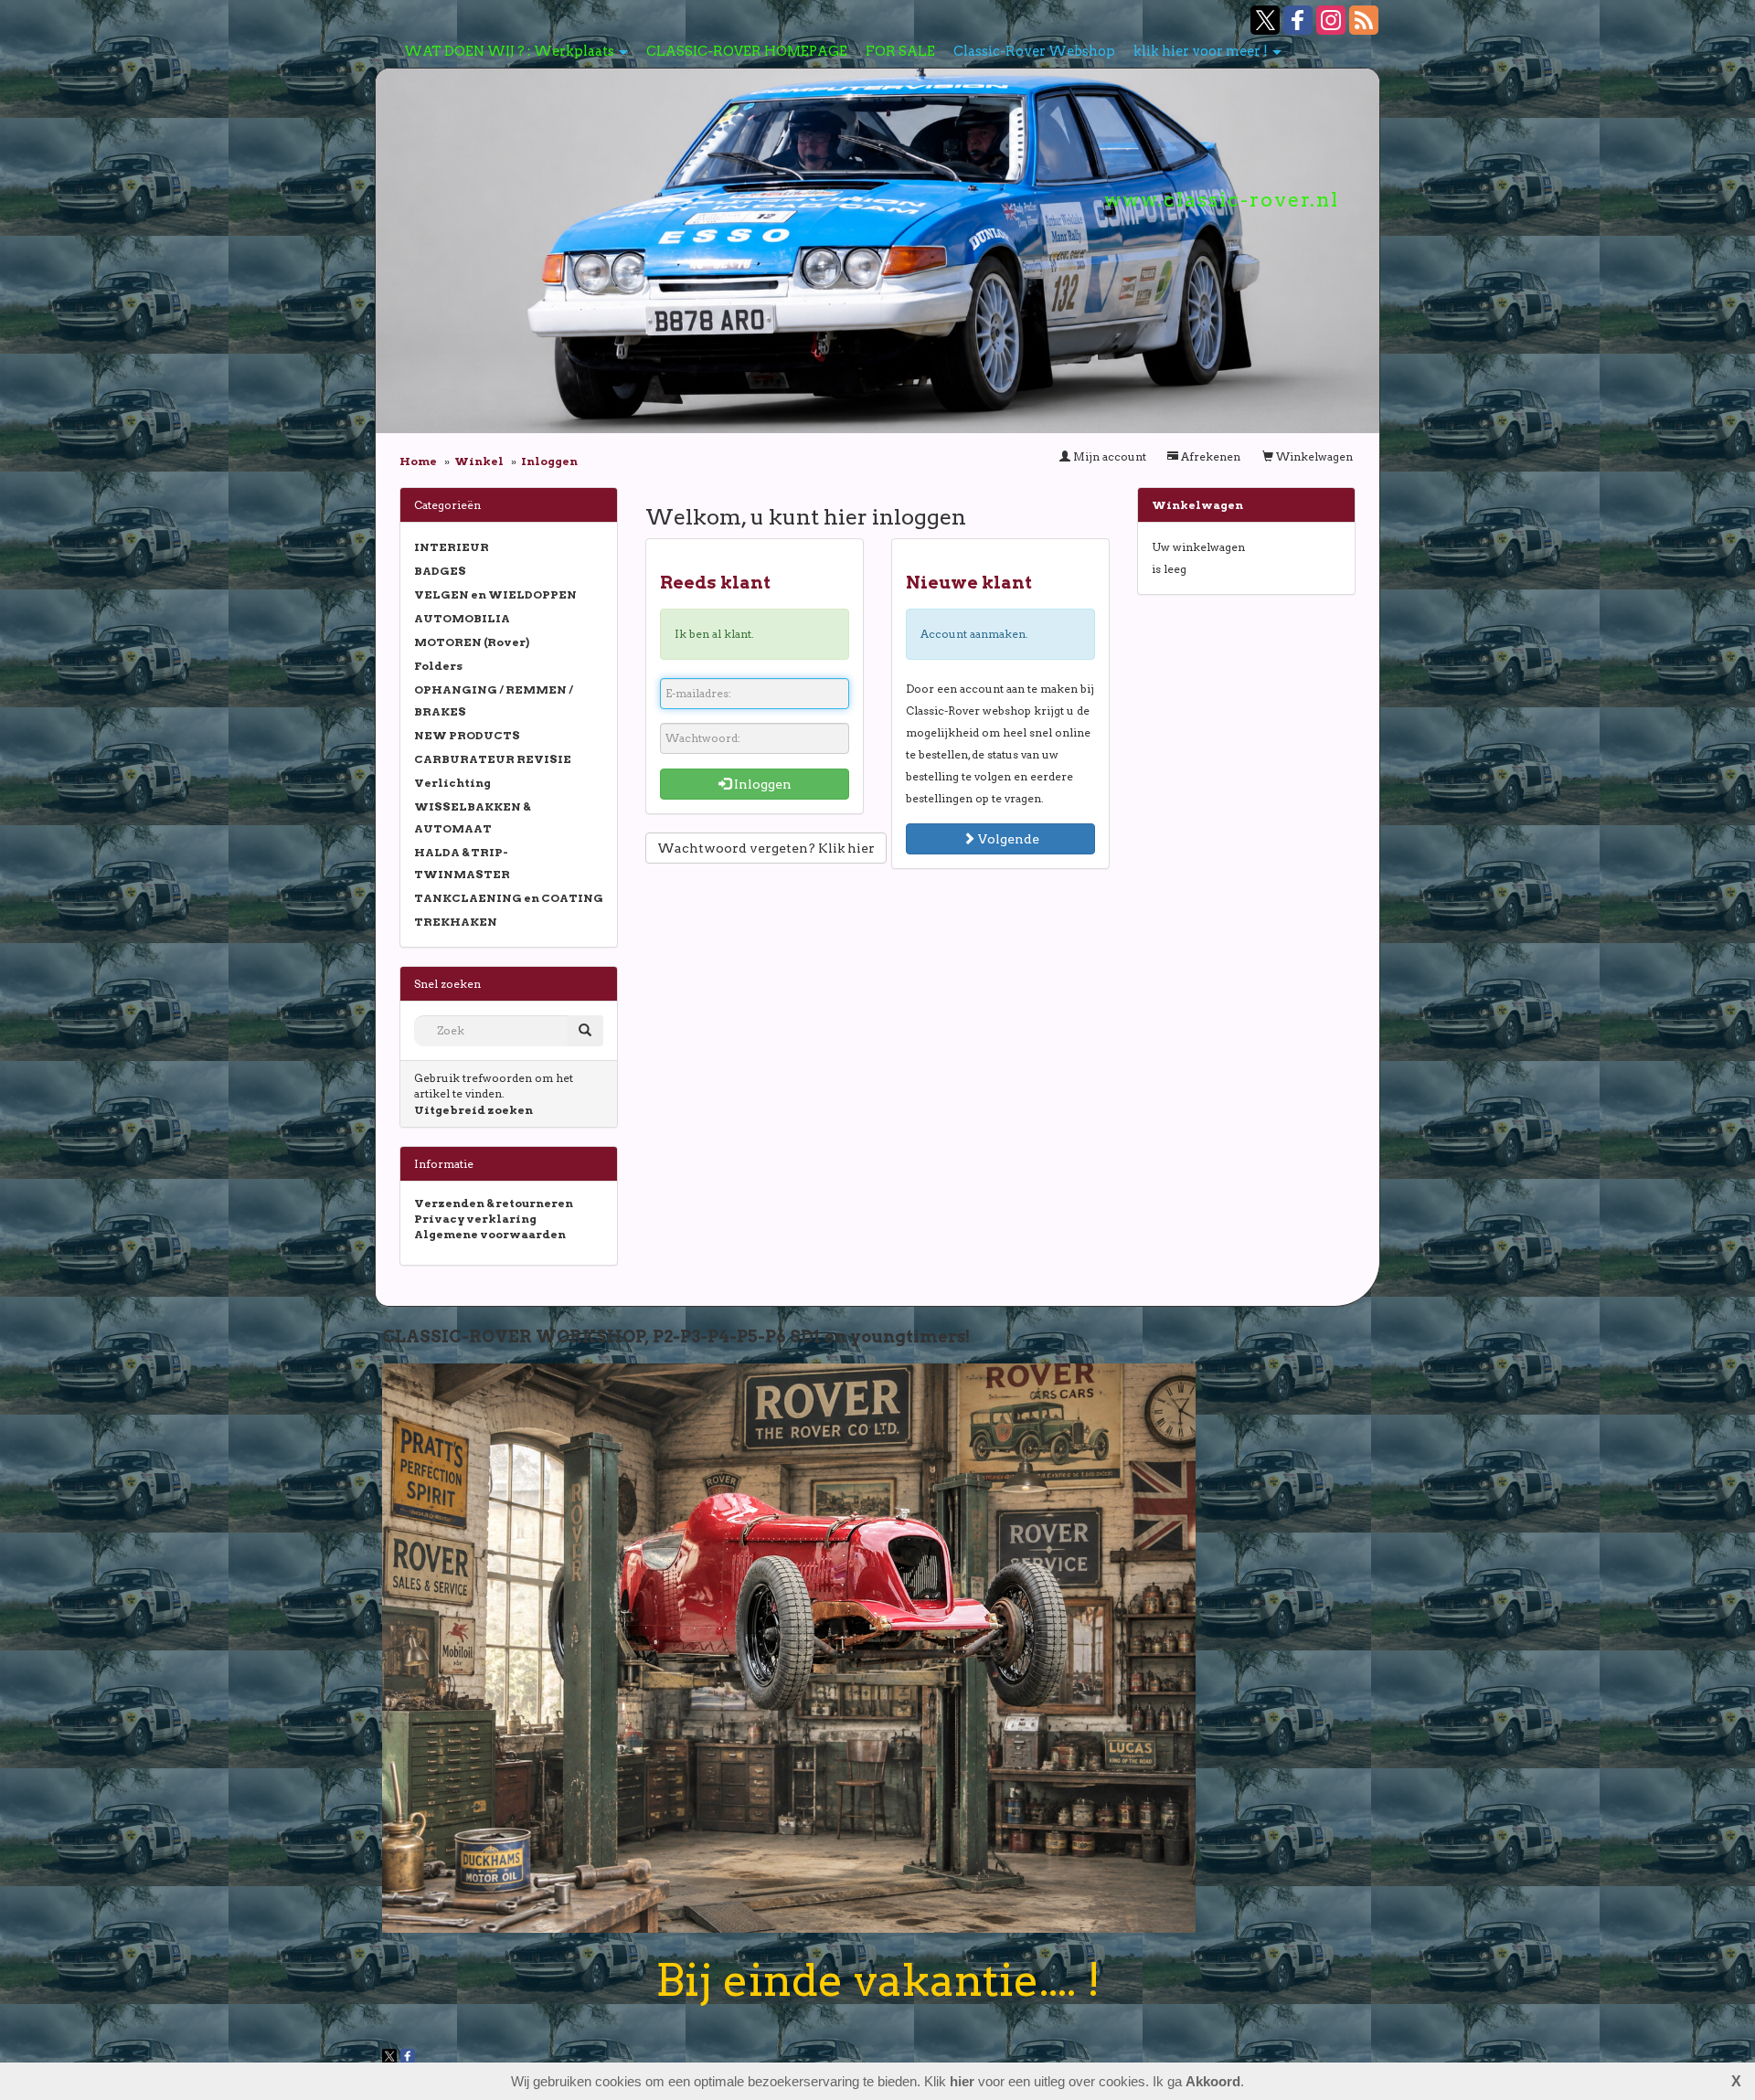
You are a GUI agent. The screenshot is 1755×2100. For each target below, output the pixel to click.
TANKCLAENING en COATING (509, 898)
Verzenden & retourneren (494, 1203)
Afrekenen (1209, 456)
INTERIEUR (452, 547)
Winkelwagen (1313, 456)
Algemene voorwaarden (490, 1234)
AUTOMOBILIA (462, 618)
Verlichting (452, 783)
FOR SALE (900, 51)
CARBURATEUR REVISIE (493, 759)
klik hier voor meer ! (1201, 51)
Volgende (1007, 839)
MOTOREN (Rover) (472, 642)
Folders (438, 666)
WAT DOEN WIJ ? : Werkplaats (509, 51)
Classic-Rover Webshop (1034, 51)
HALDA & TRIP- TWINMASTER (462, 863)
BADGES (440, 571)
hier (962, 2081)
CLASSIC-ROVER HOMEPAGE (747, 51)
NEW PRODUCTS (467, 735)
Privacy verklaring (475, 1219)
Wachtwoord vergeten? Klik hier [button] (766, 848)
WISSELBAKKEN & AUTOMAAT (472, 817)
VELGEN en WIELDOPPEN (495, 594)
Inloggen (761, 784)
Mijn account (1108, 456)
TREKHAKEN (456, 922)
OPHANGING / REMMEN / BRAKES (494, 700)
